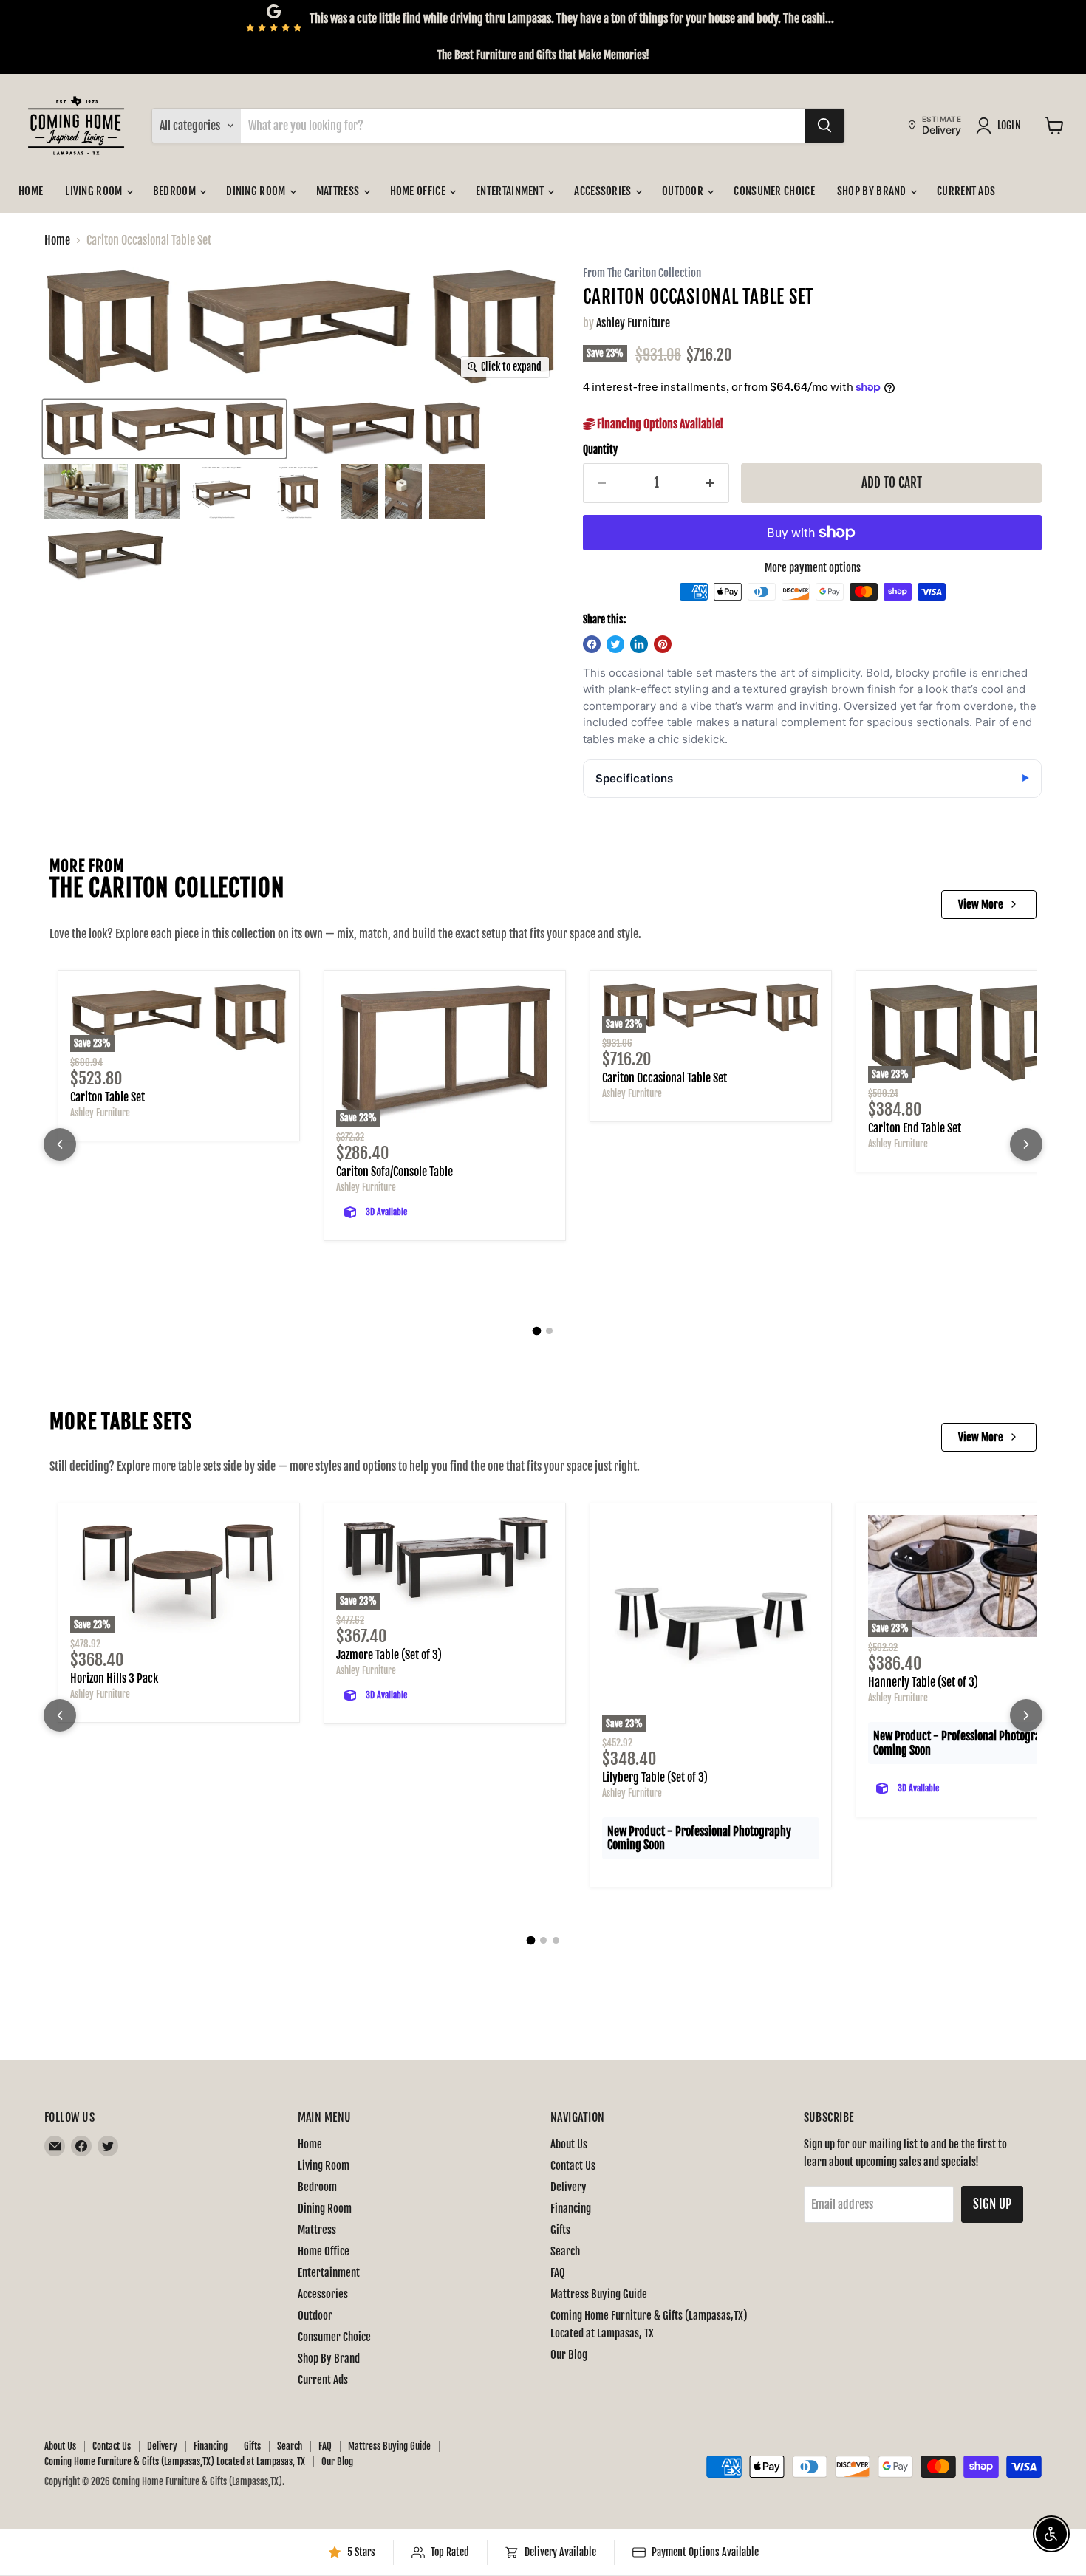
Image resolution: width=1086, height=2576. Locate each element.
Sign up (992, 2204)
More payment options (813, 568)
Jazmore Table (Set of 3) (389, 1655)
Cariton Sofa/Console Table (395, 1172)
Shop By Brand (873, 191)
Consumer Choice (774, 191)
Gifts (560, 2230)
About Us (569, 2144)
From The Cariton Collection (642, 274)
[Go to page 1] (537, 1331)
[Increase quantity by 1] (710, 483)
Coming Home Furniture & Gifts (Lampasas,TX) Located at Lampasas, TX (175, 2461)
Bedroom (175, 191)
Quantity (600, 450)
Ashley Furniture (633, 323)
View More (981, 905)
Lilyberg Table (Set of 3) (655, 1777)
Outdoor (684, 191)
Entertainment (511, 191)
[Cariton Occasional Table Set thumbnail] (164, 429)
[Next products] (1026, 1144)
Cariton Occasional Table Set (665, 1078)
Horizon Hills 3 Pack (114, 1678)
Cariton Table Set (107, 1097)
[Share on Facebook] (592, 644)
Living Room (95, 191)
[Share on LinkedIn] (639, 644)
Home (31, 191)
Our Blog (569, 2355)
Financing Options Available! (659, 424)
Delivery (568, 2187)
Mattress (339, 191)
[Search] (824, 126)
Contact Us (573, 2166)
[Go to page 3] (556, 1940)
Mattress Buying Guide (599, 2294)
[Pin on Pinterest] (663, 644)
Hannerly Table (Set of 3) (923, 1682)
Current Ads (966, 191)
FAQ (558, 2273)
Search (565, 2251)
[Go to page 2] (549, 1331)
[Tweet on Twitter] (615, 644)
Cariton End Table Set (915, 1128)
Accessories (604, 191)
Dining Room (257, 191)
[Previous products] (60, 1144)
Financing (571, 2208)
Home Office (419, 191)
